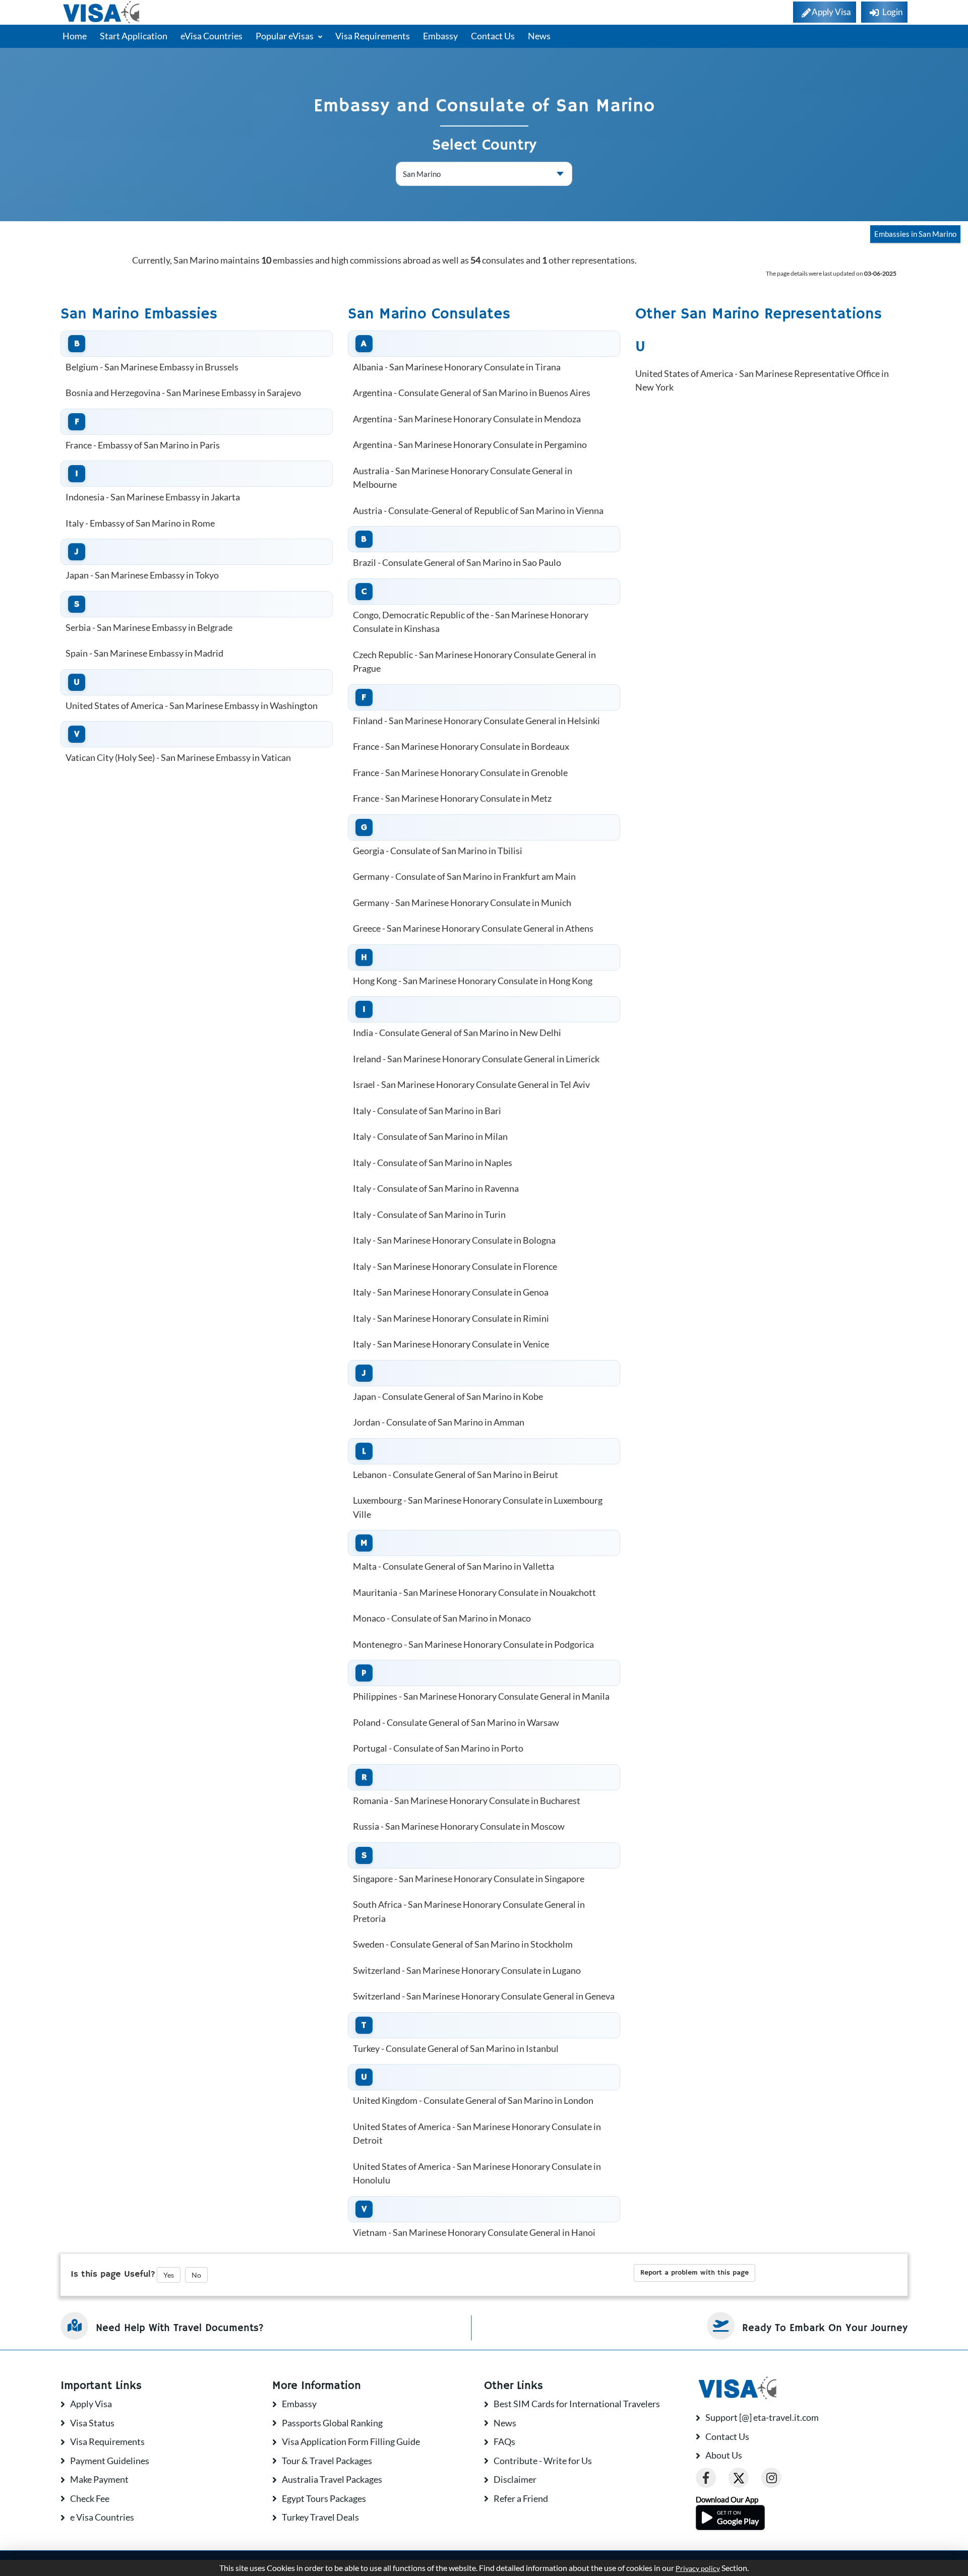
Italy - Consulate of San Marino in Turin (429, 1214)
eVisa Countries (211, 36)
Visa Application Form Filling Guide (351, 2441)
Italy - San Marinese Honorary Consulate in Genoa (451, 1292)
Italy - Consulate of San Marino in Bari (427, 1111)
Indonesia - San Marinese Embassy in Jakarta (153, 497)
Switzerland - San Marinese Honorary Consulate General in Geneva (484, 1996)
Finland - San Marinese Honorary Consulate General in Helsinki (476, 721)
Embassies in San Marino (915, 234)
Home (75, 36)
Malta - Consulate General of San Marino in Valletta (453, 1566)
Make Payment (99, 2479)
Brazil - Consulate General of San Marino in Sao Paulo (457, 562)
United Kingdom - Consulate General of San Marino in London (473, 2100)
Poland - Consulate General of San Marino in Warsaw (456, 1722)
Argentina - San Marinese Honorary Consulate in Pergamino (470, 444)
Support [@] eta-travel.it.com (762, 2417)
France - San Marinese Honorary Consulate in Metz (452, 798)
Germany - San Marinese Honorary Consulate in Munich (462, 903)
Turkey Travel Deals (320, 2517)
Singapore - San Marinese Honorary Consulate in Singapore (469, 1879)
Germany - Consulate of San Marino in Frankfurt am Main (464, 876)
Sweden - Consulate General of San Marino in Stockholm (463, 1944)
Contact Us (493, 36)
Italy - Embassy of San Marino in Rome (140, 523)
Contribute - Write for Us (543, 2461)
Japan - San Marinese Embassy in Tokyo (142, 575)
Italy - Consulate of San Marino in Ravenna (436, 1188)
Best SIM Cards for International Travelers (577, 2404)
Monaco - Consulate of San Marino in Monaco (442, 1618)
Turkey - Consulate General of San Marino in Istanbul (456, 2048)
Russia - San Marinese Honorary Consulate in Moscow (459, 1826)
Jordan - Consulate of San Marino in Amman (439, 1422)
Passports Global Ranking (332, 2423)
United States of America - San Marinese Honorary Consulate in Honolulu (477, 2173)
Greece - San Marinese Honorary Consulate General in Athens (473, 928)
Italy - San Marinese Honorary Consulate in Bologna (454, 1240)
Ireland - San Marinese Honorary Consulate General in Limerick (476, 1059)
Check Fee (90, 2498)
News (539, 36)
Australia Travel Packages (332, 2479)
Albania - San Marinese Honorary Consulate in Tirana (457, 367)
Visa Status (92, 2423)
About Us (724, 2455)
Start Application (134, 36)
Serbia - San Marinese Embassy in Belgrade (149, 627)
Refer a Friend (521, 2498)
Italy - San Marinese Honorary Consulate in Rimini (451, 1318)
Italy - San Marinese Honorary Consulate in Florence (455, 1266)
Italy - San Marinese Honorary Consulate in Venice (451, 1344)
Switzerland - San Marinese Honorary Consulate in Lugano (467, 1970)
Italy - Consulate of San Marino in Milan (430, 1136)
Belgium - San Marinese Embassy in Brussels (152, 367)
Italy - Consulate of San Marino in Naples (433, 1163)
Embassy (440, 36)
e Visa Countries (102, 2517)
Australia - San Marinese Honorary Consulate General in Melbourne (463, 478)
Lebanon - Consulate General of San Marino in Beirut (456, 1474)
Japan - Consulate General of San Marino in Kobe (448, 1396)
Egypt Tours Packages (324, 2498)
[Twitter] (739, 2478)
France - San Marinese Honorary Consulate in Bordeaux (461, 746)
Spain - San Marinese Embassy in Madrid (144, 653)
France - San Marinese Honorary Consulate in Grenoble (460, 772)
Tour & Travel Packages (327, 2461)
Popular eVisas (285, 36)
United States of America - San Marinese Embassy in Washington (192, 705)
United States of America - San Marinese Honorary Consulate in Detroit (477, 2134)
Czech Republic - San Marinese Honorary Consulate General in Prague (474, 662)
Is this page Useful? (113, 2274)
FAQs (504, 2441)
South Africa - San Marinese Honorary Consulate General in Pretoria (469, 1911)
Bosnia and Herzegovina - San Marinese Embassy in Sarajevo (183, 393)
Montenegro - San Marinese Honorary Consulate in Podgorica (473, 1644)
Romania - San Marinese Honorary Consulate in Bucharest (467, 1800)
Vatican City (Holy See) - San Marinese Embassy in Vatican (178, 757)
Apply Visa (91, 2404)
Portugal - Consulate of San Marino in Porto (438, 1748)
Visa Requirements (373, 36)
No (196, 2275)
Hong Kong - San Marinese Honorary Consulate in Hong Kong (473, 981)
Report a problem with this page (694, 2273)
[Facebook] (706, 2478)
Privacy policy (698, 2568)
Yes (169, 2275)
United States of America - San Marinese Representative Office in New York (762, 380)
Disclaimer (515, 2479)
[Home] (102, 12)
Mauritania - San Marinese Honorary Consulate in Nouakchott (474, 1592)
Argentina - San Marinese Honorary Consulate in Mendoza (467, 419)
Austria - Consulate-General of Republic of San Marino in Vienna (478, 510)
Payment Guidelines (110, 2461)
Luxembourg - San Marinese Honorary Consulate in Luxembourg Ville (478, 1507)
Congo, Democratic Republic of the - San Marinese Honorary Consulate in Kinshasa (471, 622)
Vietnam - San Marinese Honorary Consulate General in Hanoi (474, 2232)
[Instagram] (771, 2478)
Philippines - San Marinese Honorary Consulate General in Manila (481, 1696)
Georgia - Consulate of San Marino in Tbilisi (438, 851)
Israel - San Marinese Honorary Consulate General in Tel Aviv (471, 1084)
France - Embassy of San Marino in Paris (143, 445)
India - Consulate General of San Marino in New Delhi (457, 1033)
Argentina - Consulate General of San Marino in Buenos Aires (472, 393)
